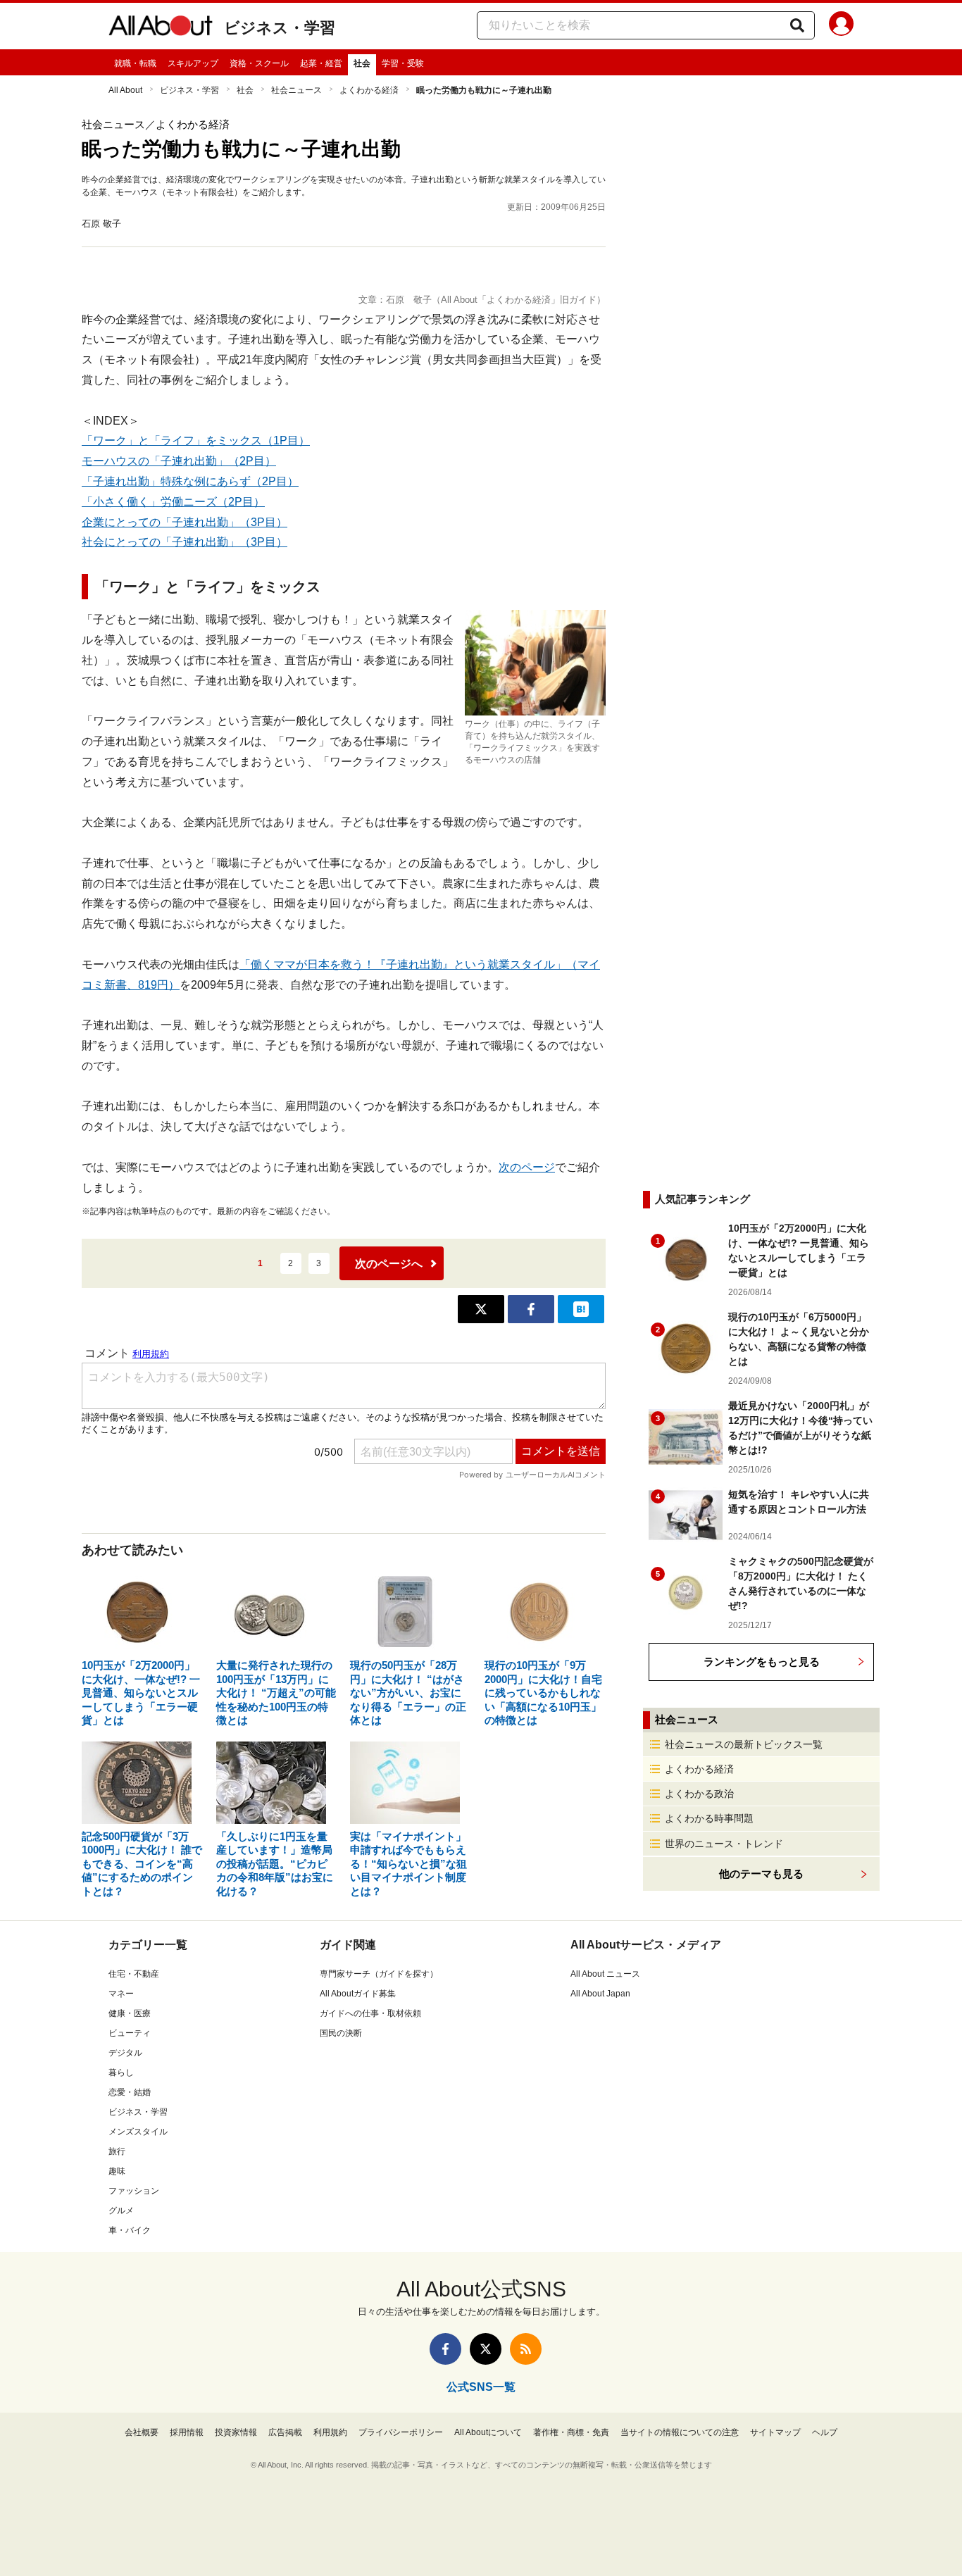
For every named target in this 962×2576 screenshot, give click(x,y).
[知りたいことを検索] (797, 25)
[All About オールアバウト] (161, 28)
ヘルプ (825, 2432)
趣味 (117, 2171)
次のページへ (389, 1264)
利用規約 (330, 2432)
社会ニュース (296, 90)
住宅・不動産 (134, 1974)
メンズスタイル (138, 2132)
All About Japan (600, 1994)
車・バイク (130, 2230)
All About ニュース (605, 1974)
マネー (121, 1994)
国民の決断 (341, 2033)
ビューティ (130, 2033)
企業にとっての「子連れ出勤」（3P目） (185, 522)
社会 (362, 63)
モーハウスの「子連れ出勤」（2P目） (179, 461)
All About (125, 90)
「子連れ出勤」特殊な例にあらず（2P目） (190, 481)
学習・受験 (403, 63)
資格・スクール (259, 63)
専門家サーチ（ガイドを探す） (379, 1974)
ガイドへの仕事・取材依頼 (370, 2013)
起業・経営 (321, 63)
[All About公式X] (486, 2349)
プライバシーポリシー (401, 2432)
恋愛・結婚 (130, 2092)
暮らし (121, 2072)
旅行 (117, 2151)
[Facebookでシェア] (531, 1309)
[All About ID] (841, 26)
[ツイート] (481, 1309)
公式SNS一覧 (481, 2387)
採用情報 (187, 2432)
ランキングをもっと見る (762, 1662)
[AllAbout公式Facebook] (445, 2349)
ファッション (134, 2191)
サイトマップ (775, 2432)
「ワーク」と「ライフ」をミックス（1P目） (196, 440)
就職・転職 (135, 63)
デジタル (125, 2053)
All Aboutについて (488, 2432)
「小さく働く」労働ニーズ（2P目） (173, 502)
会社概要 (142, 2432)
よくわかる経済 (369, 90)
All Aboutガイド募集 (358, 1994)
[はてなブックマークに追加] (581, 1309)
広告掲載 (285, 2432)
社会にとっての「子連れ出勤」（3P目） (185, 542)
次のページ (527, 1167)
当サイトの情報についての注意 (680, 2432)
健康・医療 (130, 2013)
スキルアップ (193, 63)
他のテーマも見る (761, 1874)
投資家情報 (236, 2432)
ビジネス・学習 (280, 28)
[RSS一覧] (526, 2349)
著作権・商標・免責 (571, 2432)
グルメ (121, 2211)
